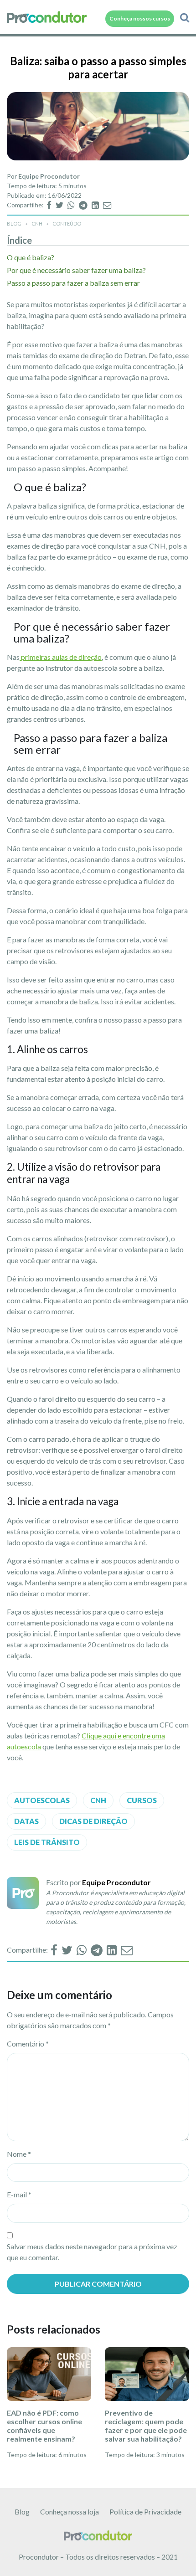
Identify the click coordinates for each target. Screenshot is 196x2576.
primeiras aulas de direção (61, 657)
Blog (22, 2512)
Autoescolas (42, 1800)
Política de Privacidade (145, 2512)
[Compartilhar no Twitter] (60, 205)
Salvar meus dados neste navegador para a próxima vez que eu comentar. (92, 2252)
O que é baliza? (31, 257)
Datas (26, 1821)
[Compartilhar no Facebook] (50, 205)
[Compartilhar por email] (107, 205)
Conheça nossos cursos (140, 18)
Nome (19, 2154)
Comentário (28, 2044)
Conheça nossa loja (70, 2512)
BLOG (14, 224)
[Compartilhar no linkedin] (96, 205)
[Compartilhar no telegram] (84, 205)
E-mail (19, 2194)
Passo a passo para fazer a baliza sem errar (74, 283)
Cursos (142, 1800)
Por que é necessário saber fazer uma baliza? (76, 270)
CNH (37, 224)
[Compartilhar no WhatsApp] (72, 205)
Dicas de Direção (93, 1821)
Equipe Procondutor (49, 176)
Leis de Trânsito (47, 1842)
